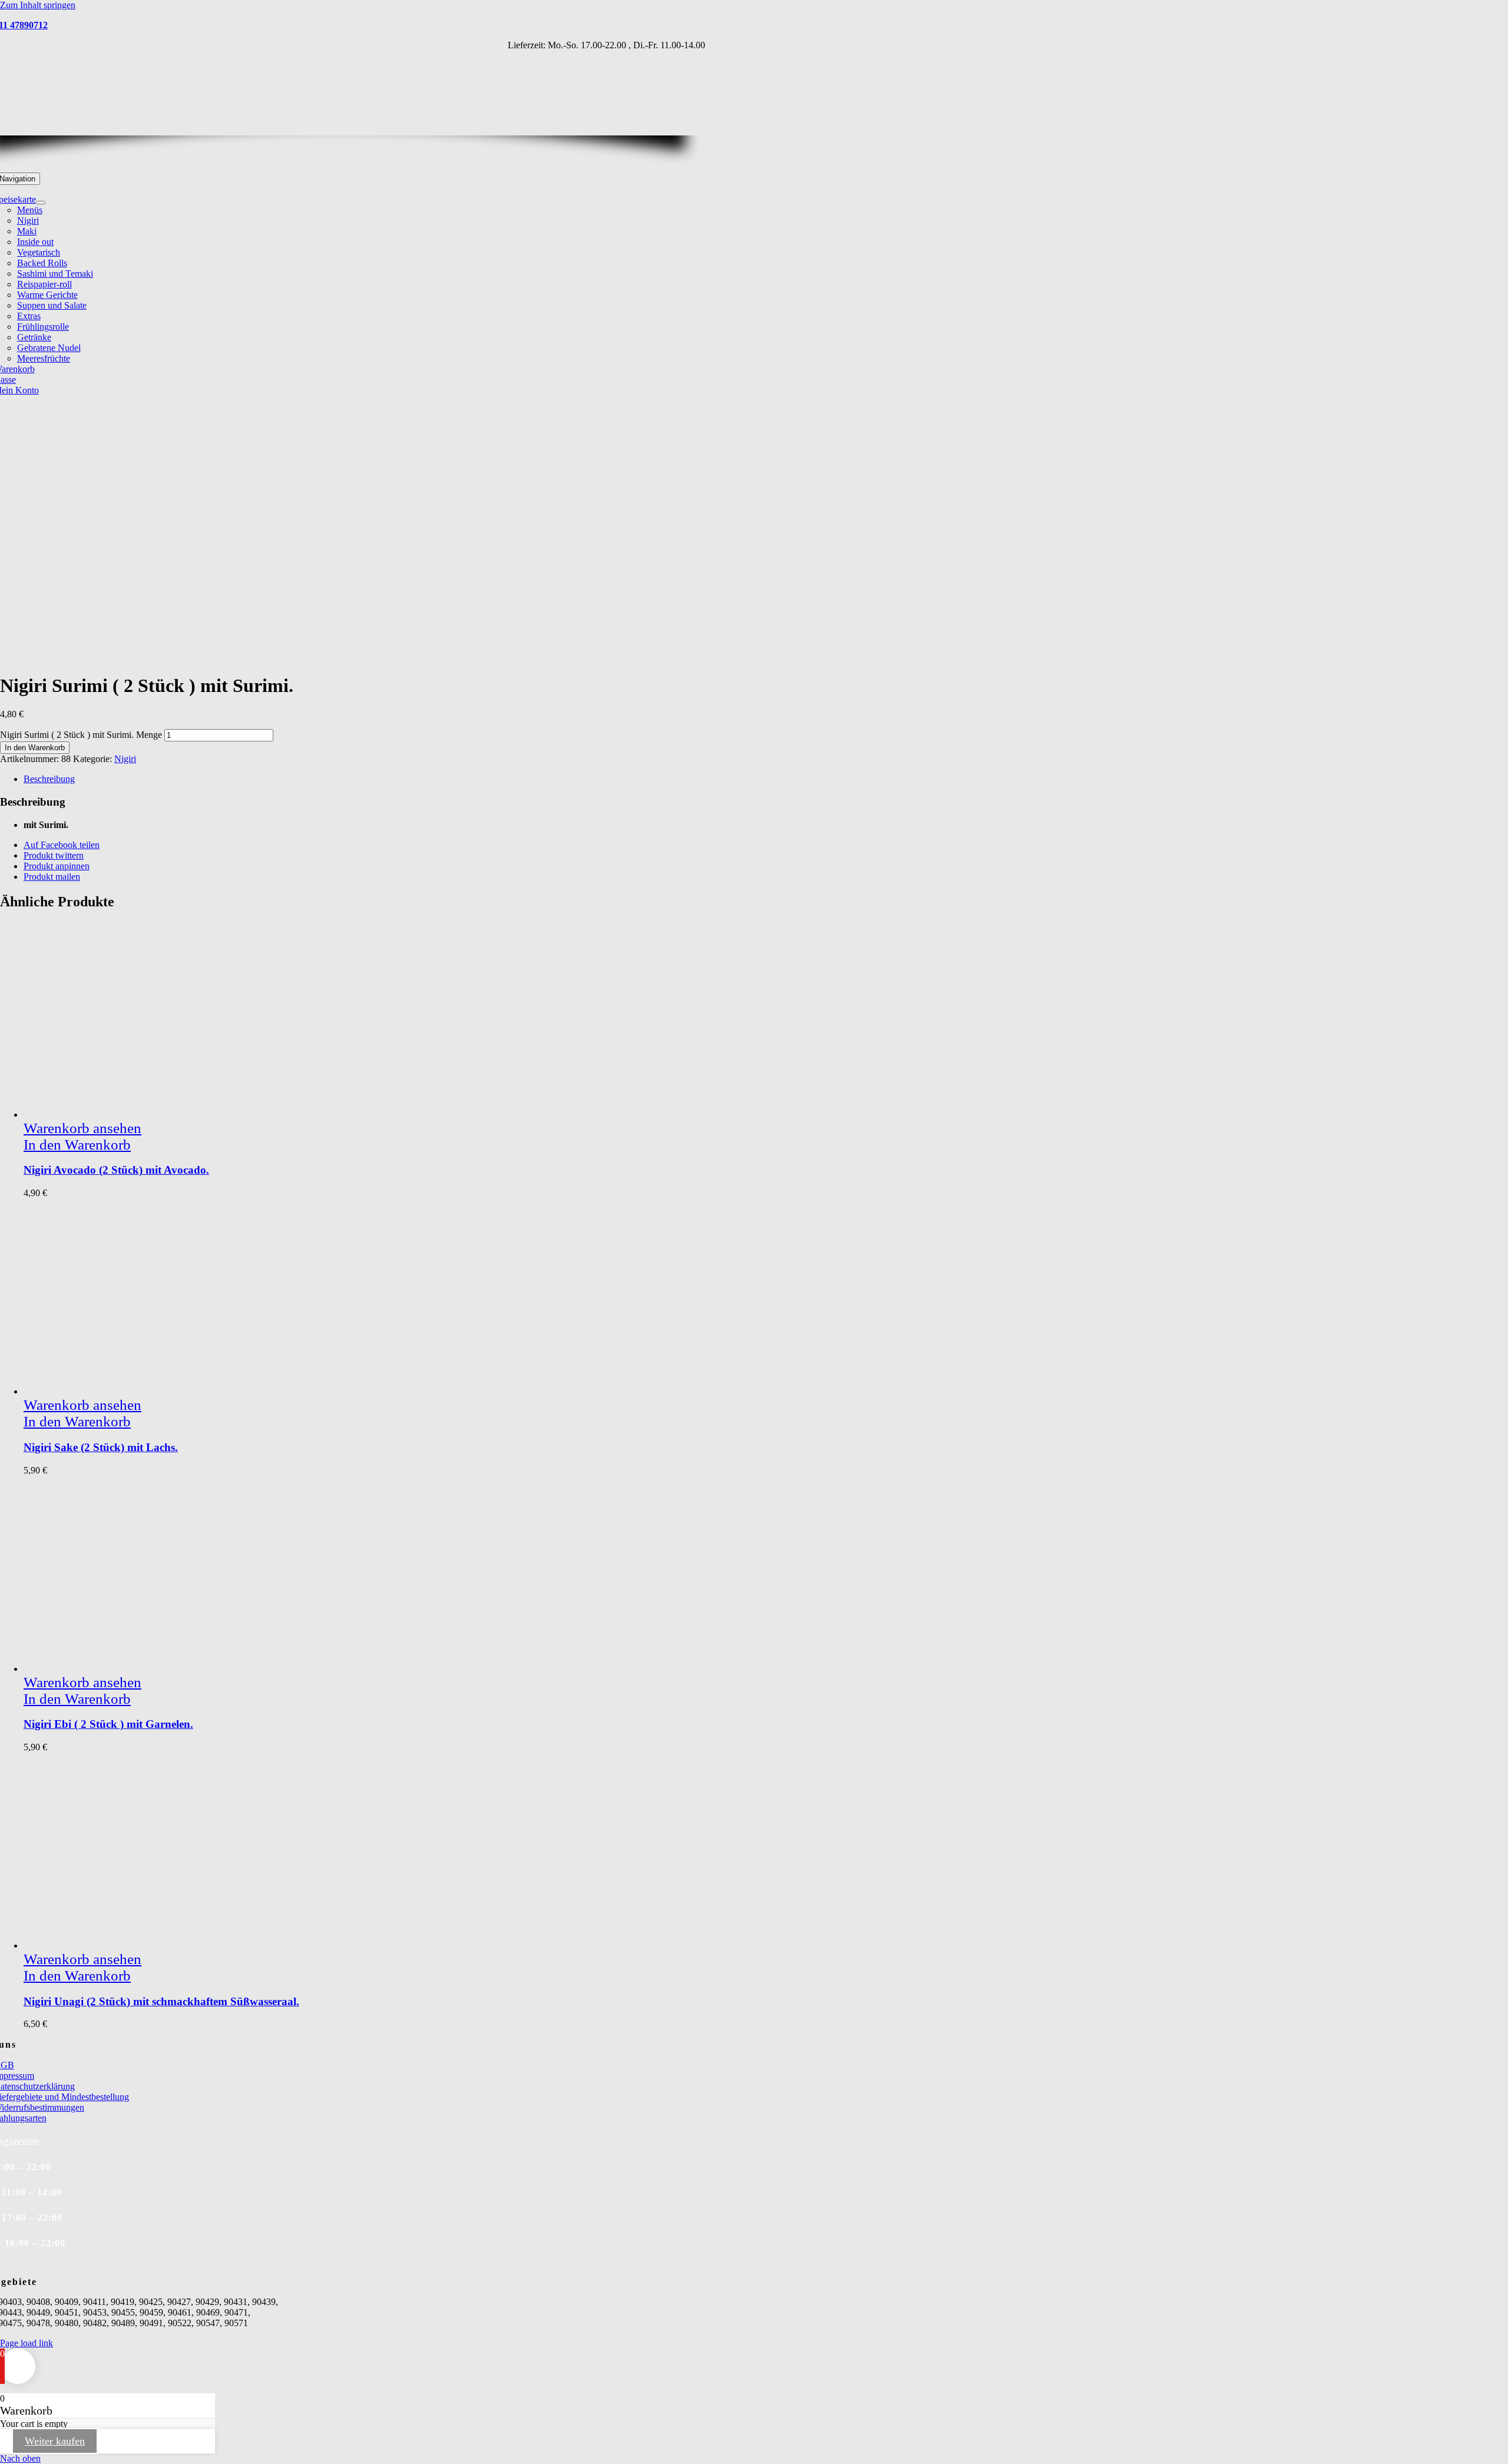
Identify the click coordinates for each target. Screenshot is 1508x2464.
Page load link (27, 2343)
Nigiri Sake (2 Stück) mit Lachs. (101, 1447)
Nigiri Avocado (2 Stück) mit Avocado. (116, 1170)
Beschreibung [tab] (49, 779)
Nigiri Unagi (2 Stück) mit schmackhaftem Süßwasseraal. (161, 2001)
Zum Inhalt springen (38, 5)
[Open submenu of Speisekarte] (41, 203)
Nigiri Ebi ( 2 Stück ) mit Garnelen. (108, 1724)
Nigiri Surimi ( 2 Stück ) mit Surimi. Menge (81, 735)
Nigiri (125, 759)
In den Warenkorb (35, 748)
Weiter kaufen (55, 2441)
